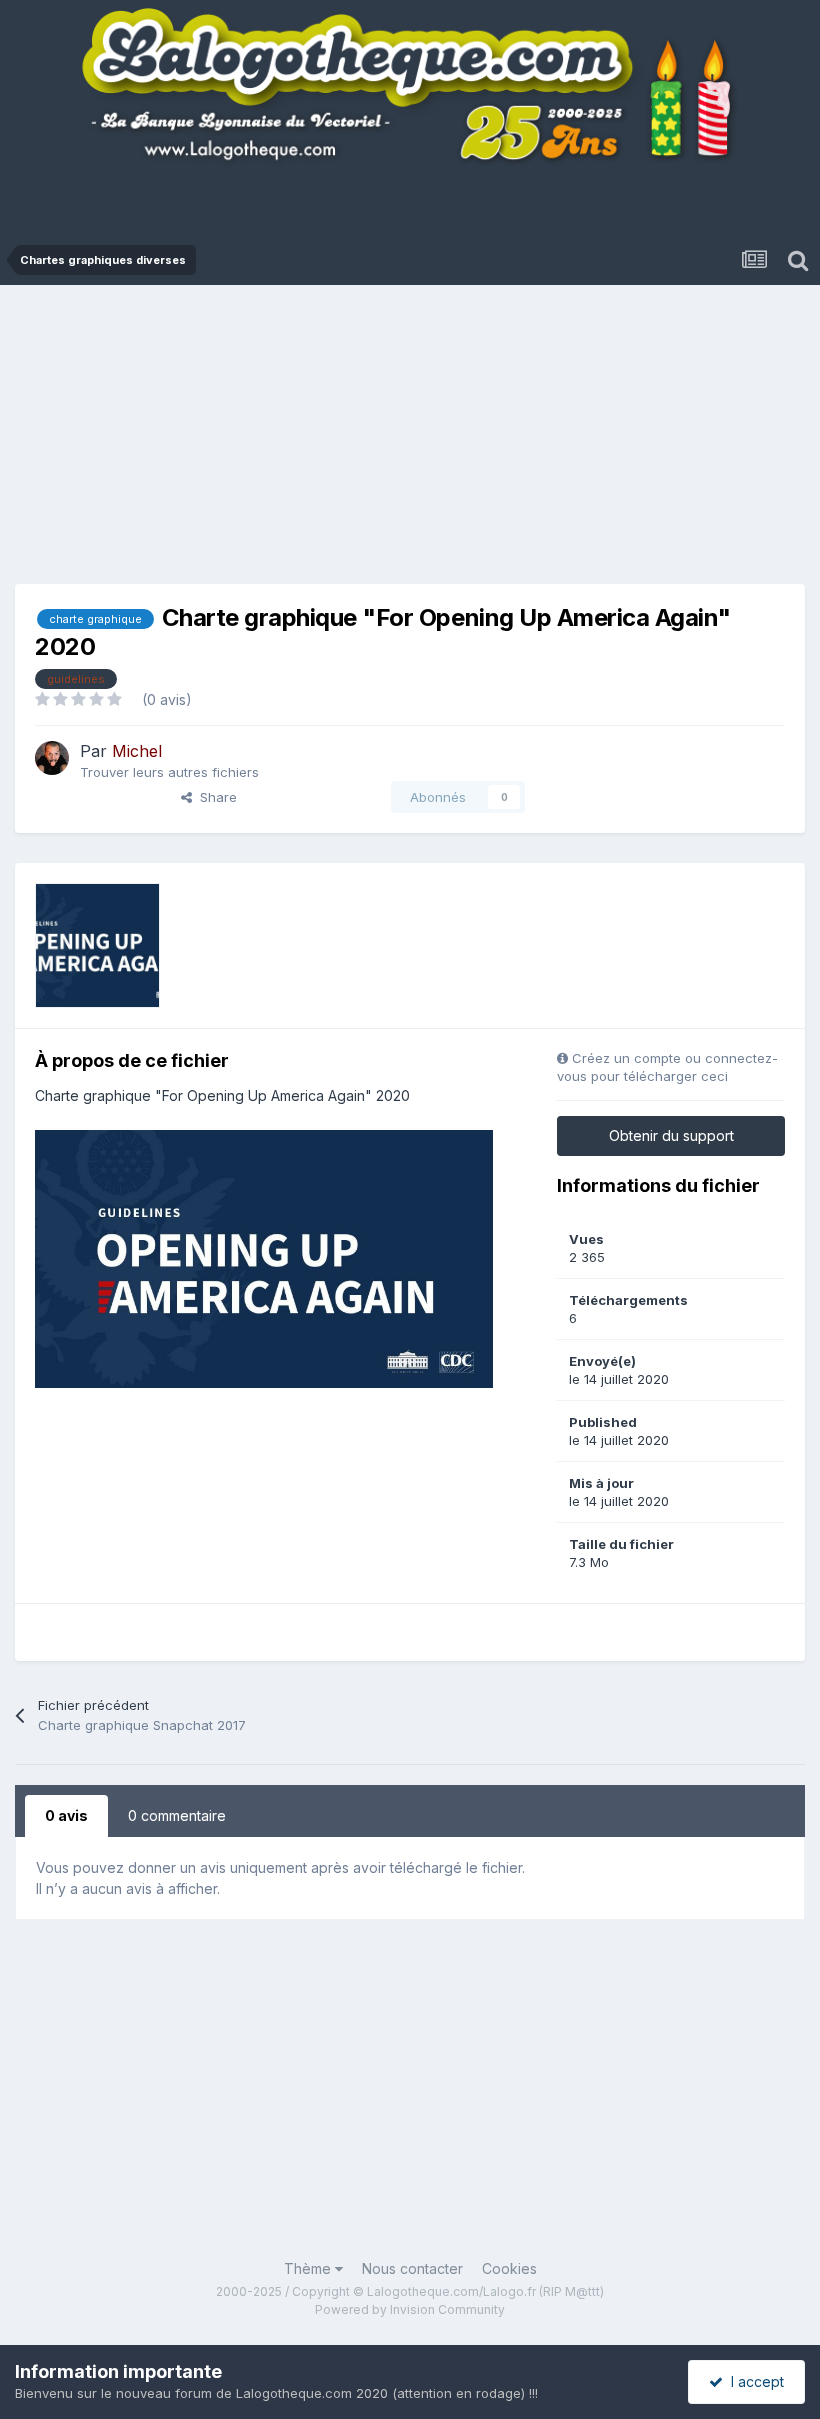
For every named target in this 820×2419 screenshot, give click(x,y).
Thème (309, 2268)
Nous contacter (412, 2268)
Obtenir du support (671, 1135)
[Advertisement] (417, 440)
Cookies (509, 2268)
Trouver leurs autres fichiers (169, 772)
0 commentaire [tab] (177, 1815)
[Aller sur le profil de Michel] (52, 758)
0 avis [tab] (66, 1815)
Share (214, 797)
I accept (753, 2381)
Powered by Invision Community (410, 2309)
